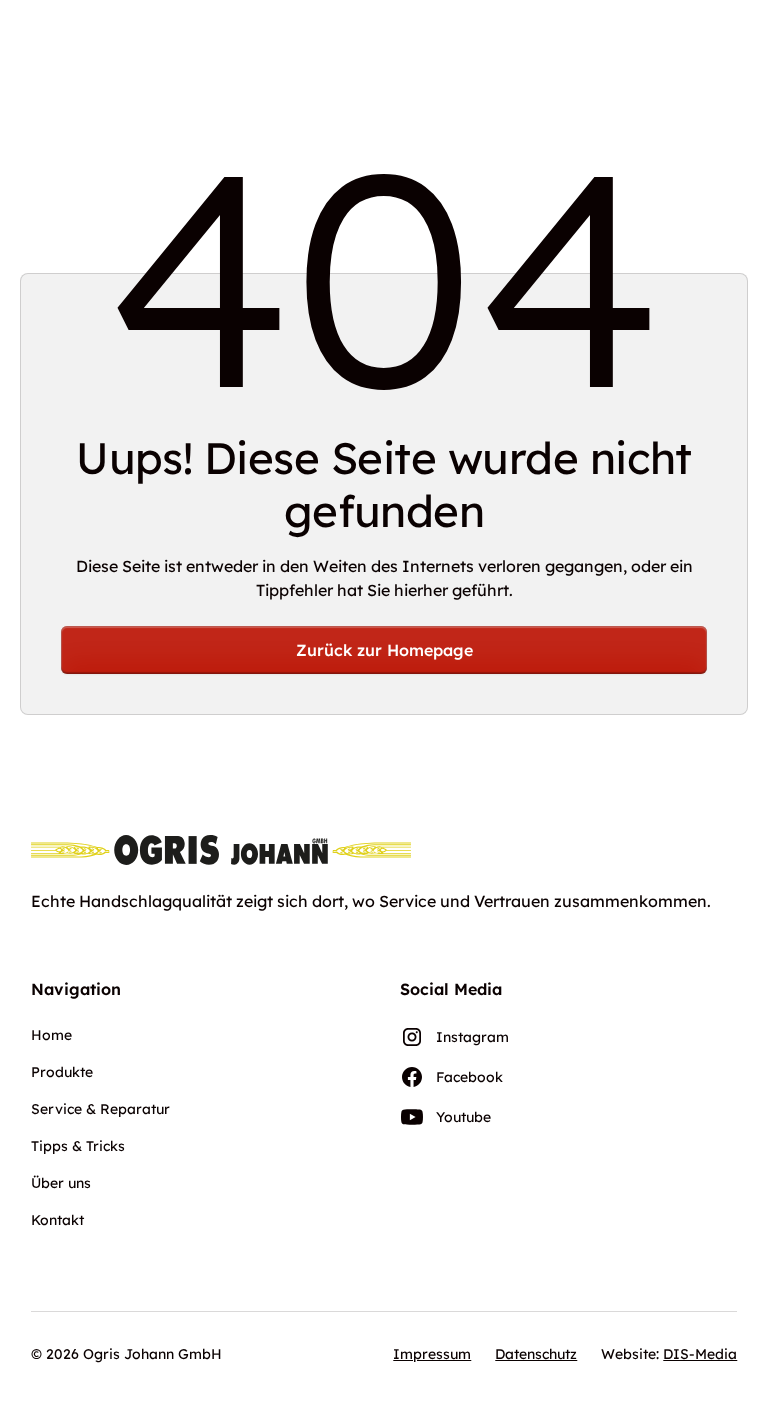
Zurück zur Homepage (384, 650)
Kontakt (57, 1220)
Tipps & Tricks (78, 1146)
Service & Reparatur (100, 1109)
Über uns (61, 1183)
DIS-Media (700, 1354)
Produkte (62, 1072)
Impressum (432, 1354)
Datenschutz (536, 1354)
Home (51, 1035)
